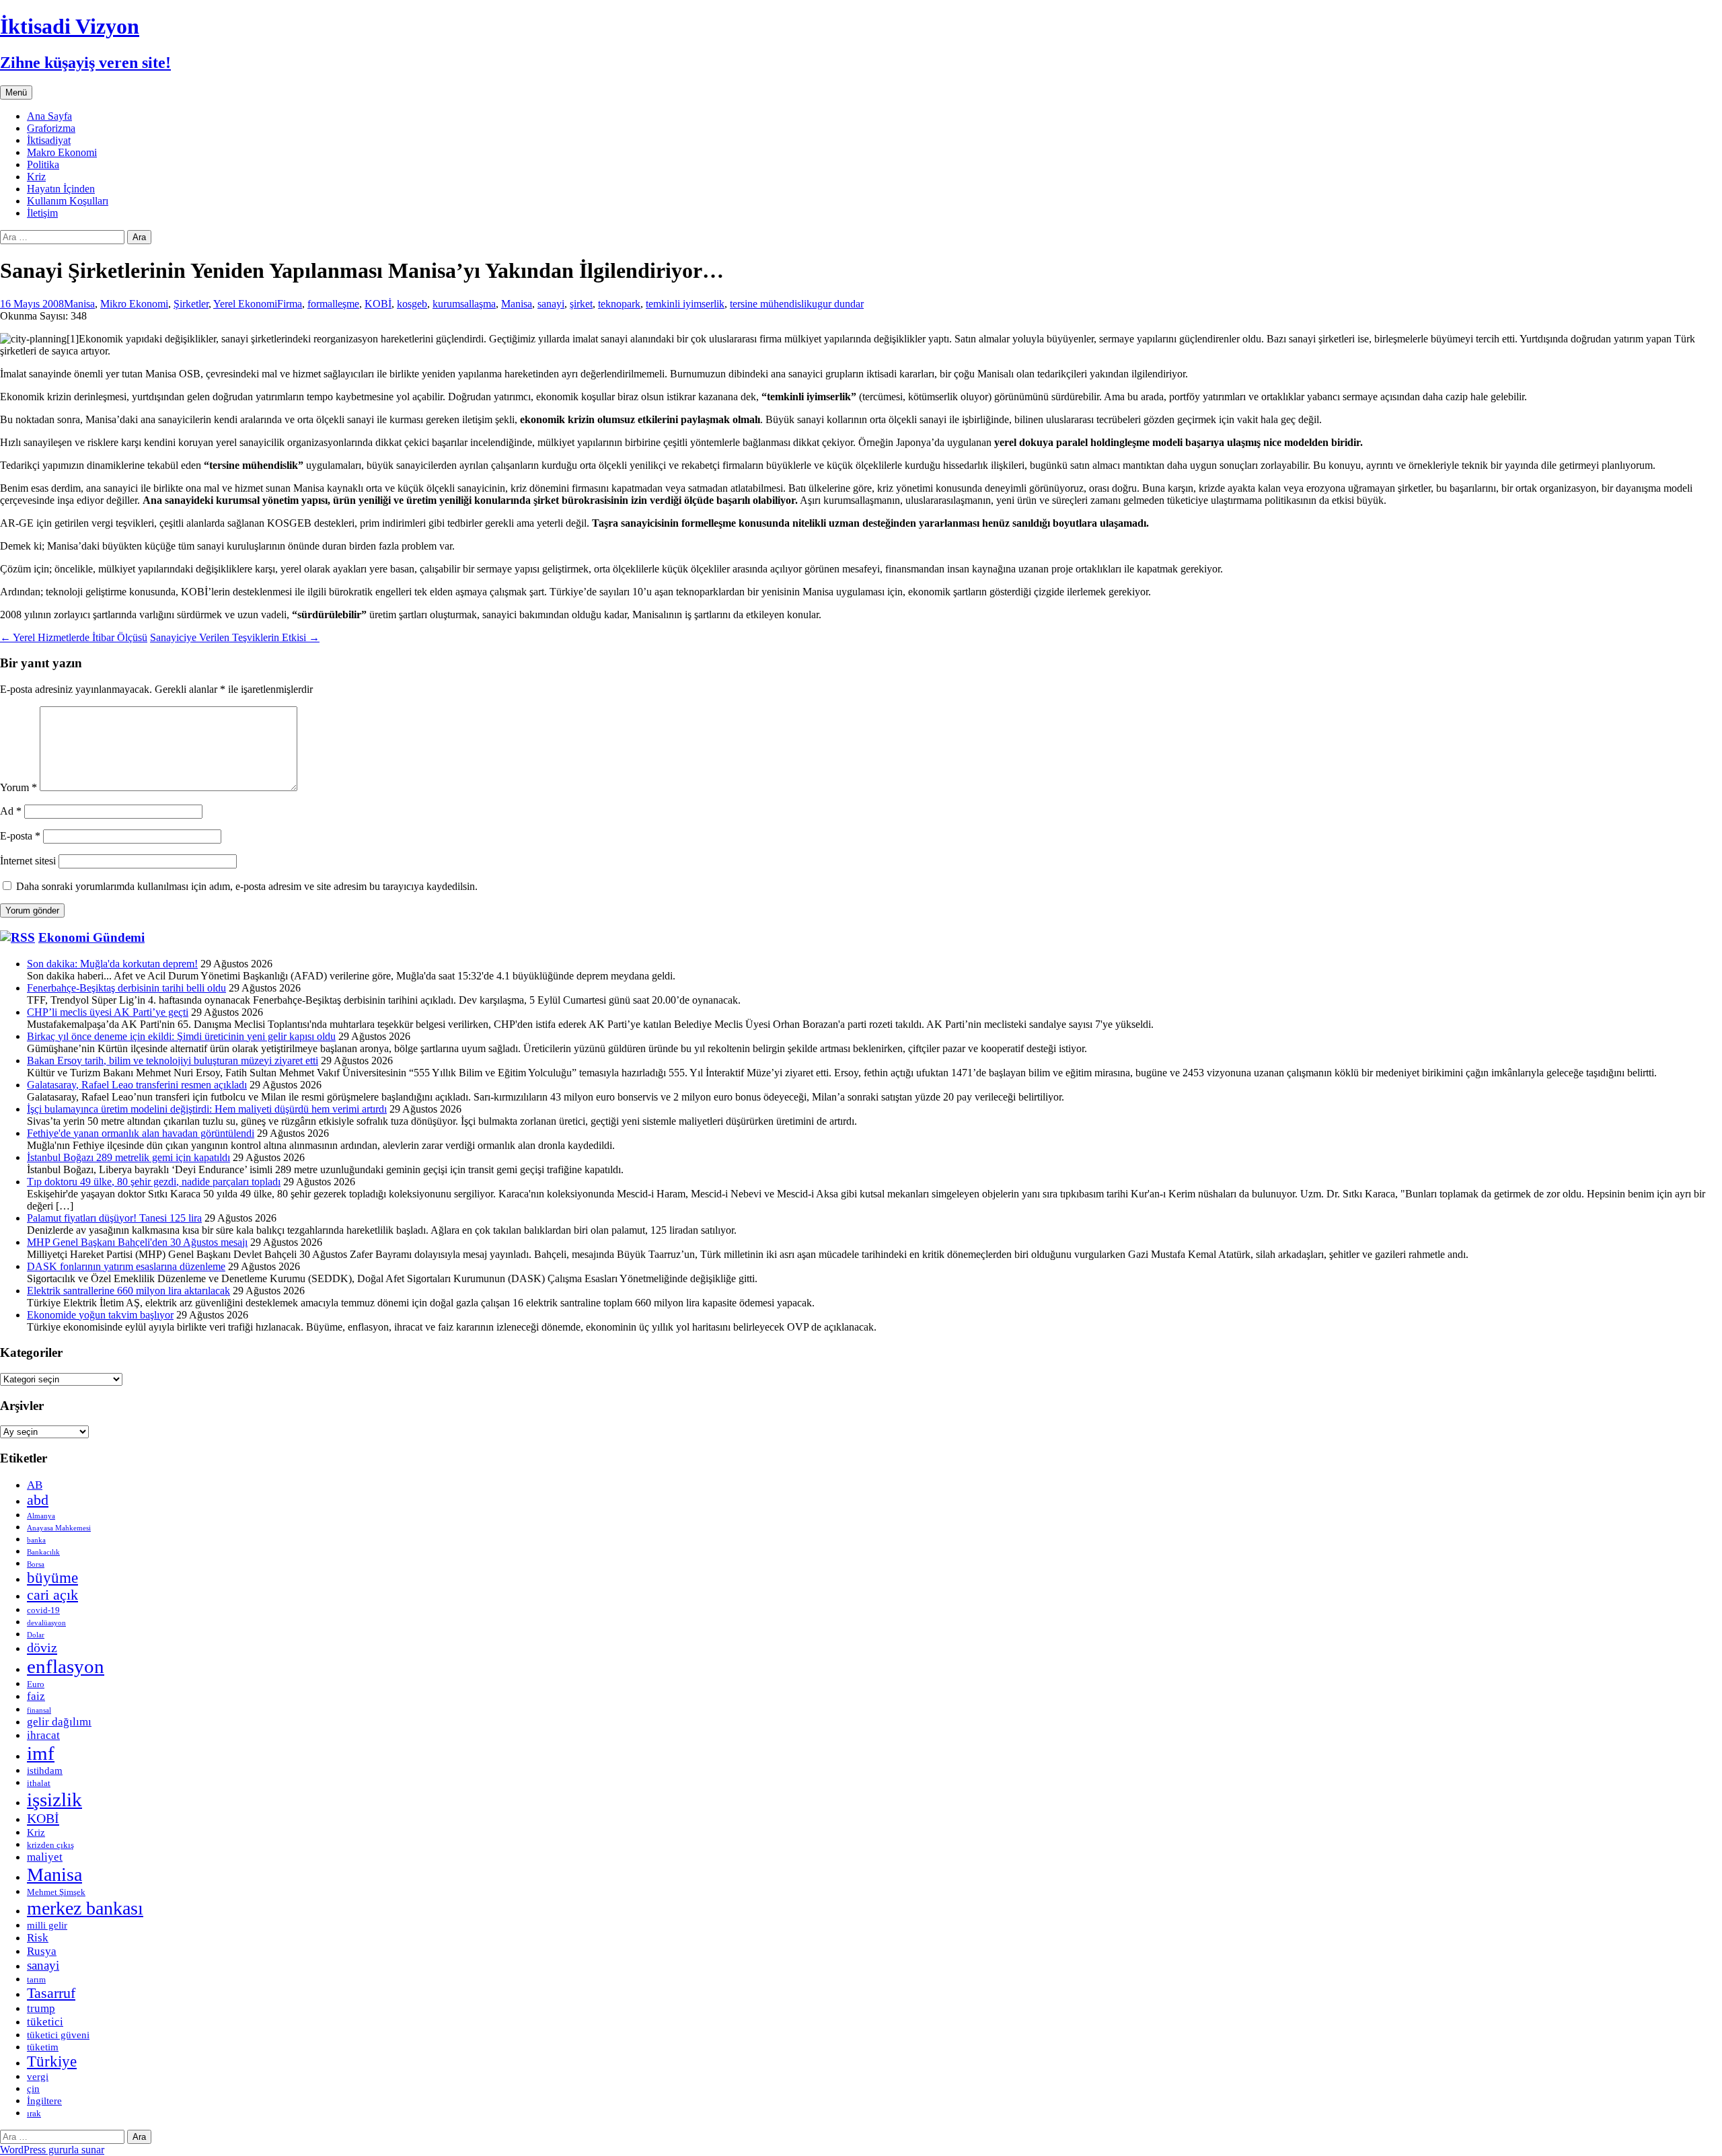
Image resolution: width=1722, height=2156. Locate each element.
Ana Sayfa (49, 116)
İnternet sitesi (28, 861)
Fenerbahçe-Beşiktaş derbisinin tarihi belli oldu (126, 988)
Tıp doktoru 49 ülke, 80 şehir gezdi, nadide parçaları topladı (154, 1182)
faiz (36, 1696)
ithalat (39, 1783)
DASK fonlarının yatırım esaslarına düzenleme (126, 1266)
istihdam (45, 1770)
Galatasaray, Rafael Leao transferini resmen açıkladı (137, 1085)
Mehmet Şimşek (56, 1892)
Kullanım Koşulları (68, 201)
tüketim (43, 2047)
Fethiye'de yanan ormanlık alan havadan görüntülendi (141, 1133)
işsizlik (54, 1799)
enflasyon (66, 1666)
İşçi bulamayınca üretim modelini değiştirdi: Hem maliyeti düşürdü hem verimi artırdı (207, 1109)
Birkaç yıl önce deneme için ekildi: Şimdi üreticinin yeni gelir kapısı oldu (181, 1036)
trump (41, 2008)
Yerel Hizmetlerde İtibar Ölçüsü (74, 637)
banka (36, 1540)
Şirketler (191, 304)
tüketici (45, 2022)
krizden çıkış (50, 1845)
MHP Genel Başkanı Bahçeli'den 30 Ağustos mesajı (137, 1242)
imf (41, 1753)
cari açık (52, 1595)
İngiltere (44, 2101)
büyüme (52, 1578)
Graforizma (51, 128)
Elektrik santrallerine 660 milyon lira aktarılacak (128, 1291)
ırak (34, 2113)
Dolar (36, 1635)
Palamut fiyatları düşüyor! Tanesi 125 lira (114, 1218)
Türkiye (52, 2061)
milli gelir (47, 1925)
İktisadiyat (49, 140)
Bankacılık (43, 1552)
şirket (581, 304)
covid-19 (43, 1610)
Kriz (36, 177)
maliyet (45, 1857)
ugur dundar (838, 304)
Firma (290, 304)
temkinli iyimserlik (685, 304)
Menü (16, 92)
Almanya (41, 1516)
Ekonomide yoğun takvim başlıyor (100, 1315)
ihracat (43, 1735)
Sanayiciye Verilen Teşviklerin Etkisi (235, 637)
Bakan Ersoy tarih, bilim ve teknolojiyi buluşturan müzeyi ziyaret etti (173, 1061)
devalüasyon (46, 1623)
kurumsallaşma (464, 304)
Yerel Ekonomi (245, 304)
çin (33, 2088)
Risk (38, 1938)
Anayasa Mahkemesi (59, 1528)
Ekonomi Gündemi (91, 937)
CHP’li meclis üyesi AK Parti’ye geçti (108, 1012)
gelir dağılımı (59, 1722)
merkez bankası (85, 1908)
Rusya (42, 1951)
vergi (38, 2076)
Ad (11, 811)
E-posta (20, 836)
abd (38, 1500)
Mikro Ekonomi (134, 304)
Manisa (79, 304)
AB (35, 1485)
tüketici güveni (58, 2035)
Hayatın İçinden (61, 189)
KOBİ (378, 304)
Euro (36, 1684)
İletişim (42, 213)
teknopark (619, 304)
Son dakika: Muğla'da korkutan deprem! (112, 964)
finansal (39, 1710)
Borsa (36, 1564)
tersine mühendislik (771, 304)
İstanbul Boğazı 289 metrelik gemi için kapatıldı (128, 1157)
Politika (43, 164)
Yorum (18, 787)
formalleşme (333, 304)
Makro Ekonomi (62, 152)
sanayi (551, 304)
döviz (42, 1647)
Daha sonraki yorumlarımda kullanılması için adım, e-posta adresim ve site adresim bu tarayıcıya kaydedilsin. (247, 886)
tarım (36, 1979)
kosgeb (412, 304)
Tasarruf (51, 1993)
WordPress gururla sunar (52, 2150)
